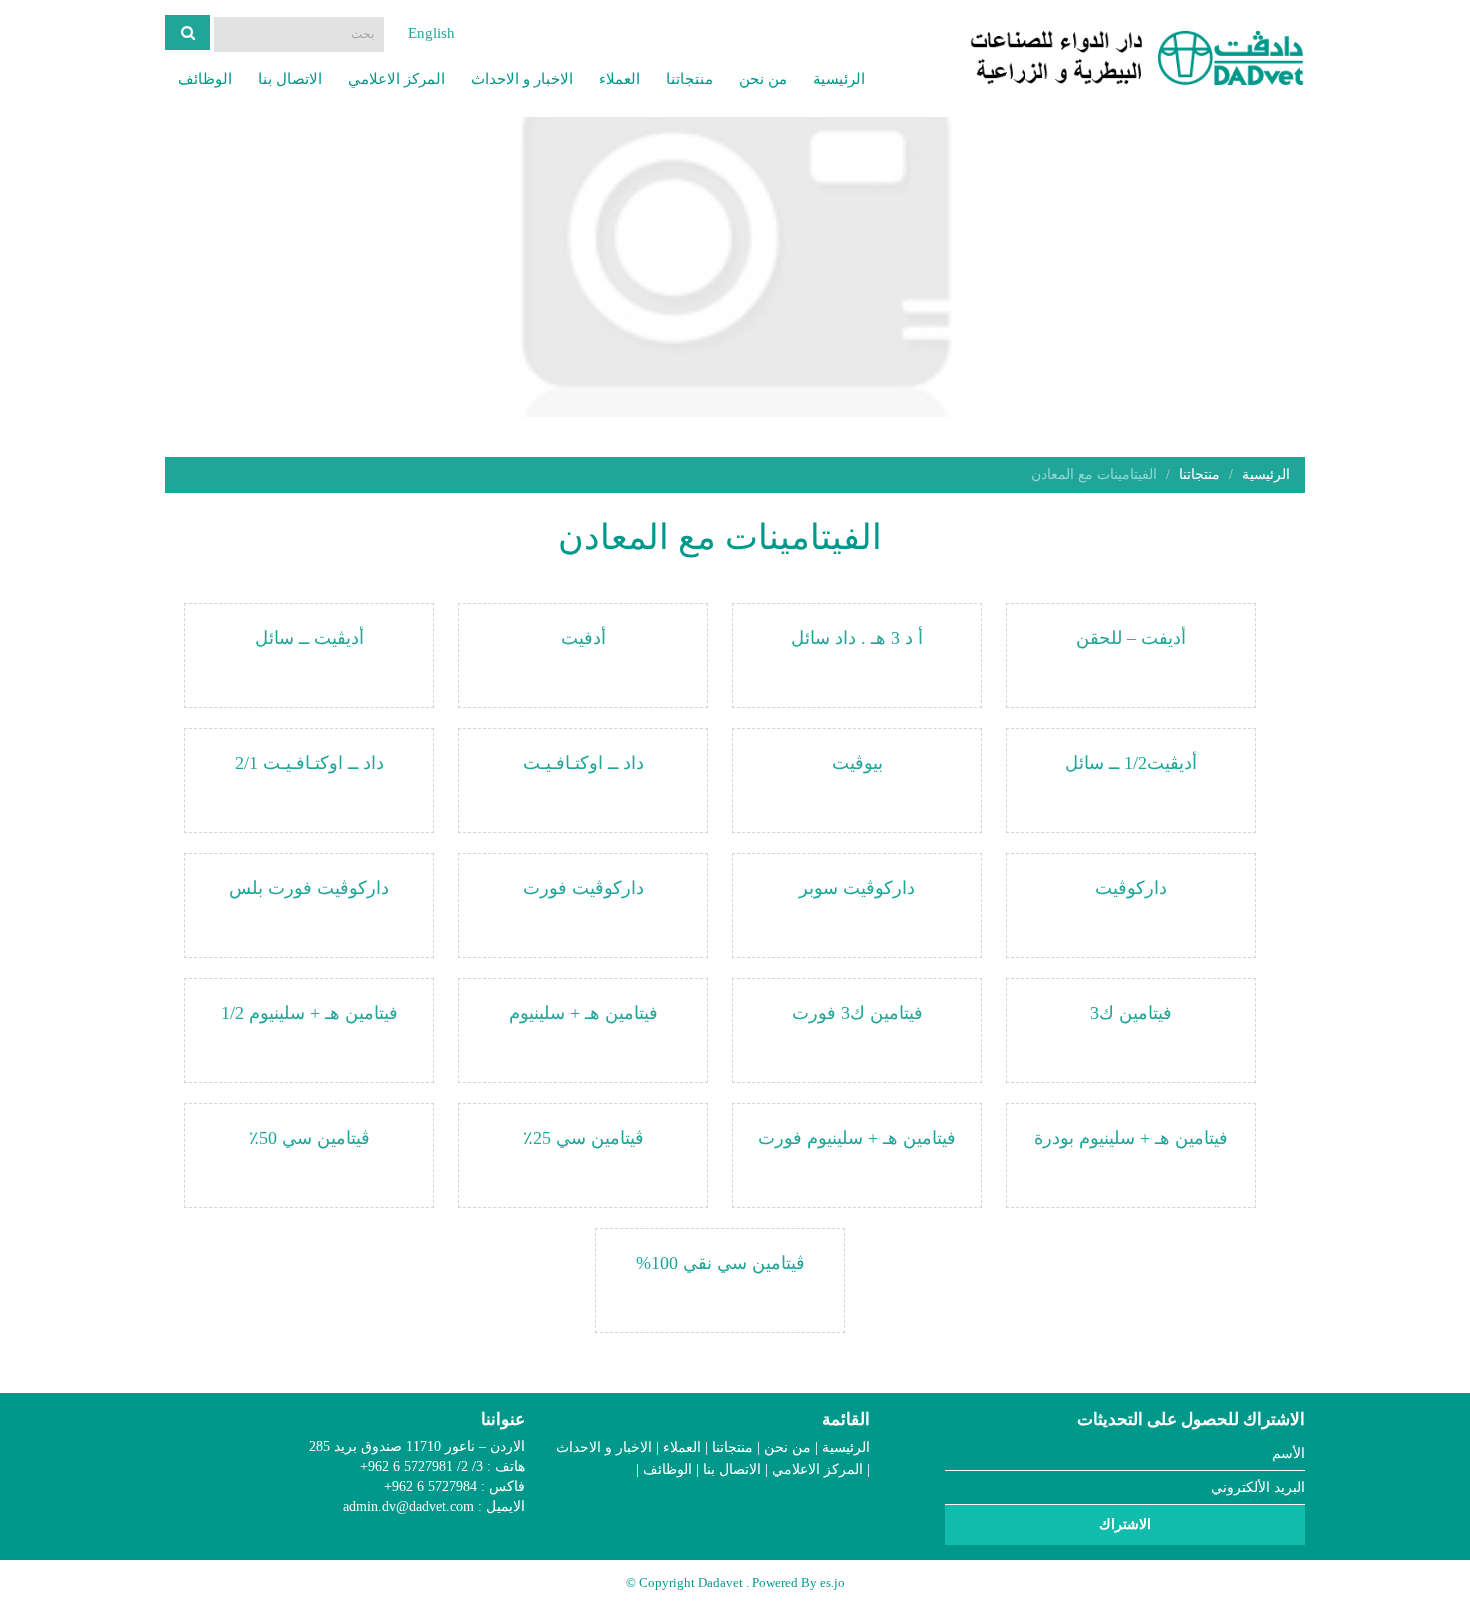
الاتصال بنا (290, 79)
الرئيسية (839, 79)
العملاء (619, 79)
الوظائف (205, 79)
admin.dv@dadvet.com (408, 1506)
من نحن (763, 79)
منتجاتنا (689, 79)
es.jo (832, 1582)
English (431, 33)
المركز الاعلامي (396, 79)
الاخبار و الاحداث (522, 79)
